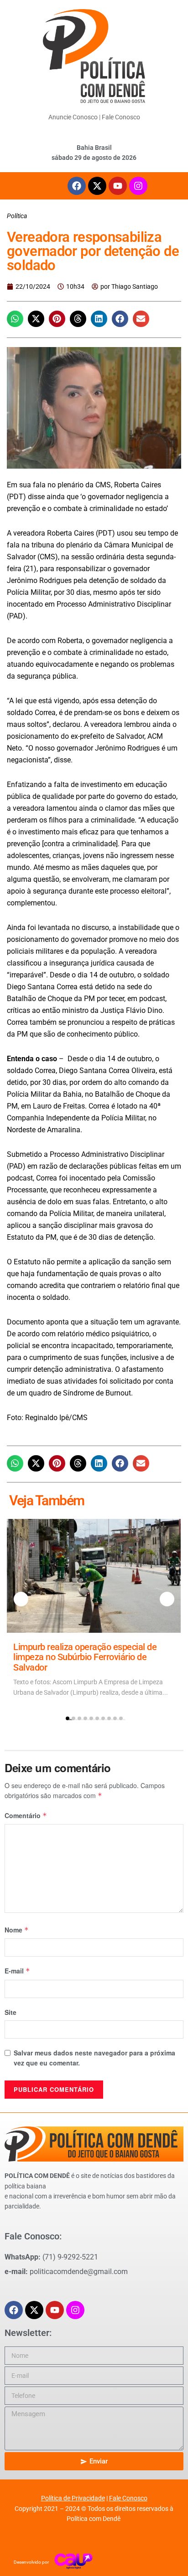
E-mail (17, 1971)
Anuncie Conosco (73, 117)
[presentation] (21, 1599)
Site (10, 2012)
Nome (17, 1930)
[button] (15, 319)
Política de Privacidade (73, 2498)
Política (17, 216)
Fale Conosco (121, 117)
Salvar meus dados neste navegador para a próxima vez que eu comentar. (94, 2058)
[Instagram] (138, 186)
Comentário (26, 1815)
